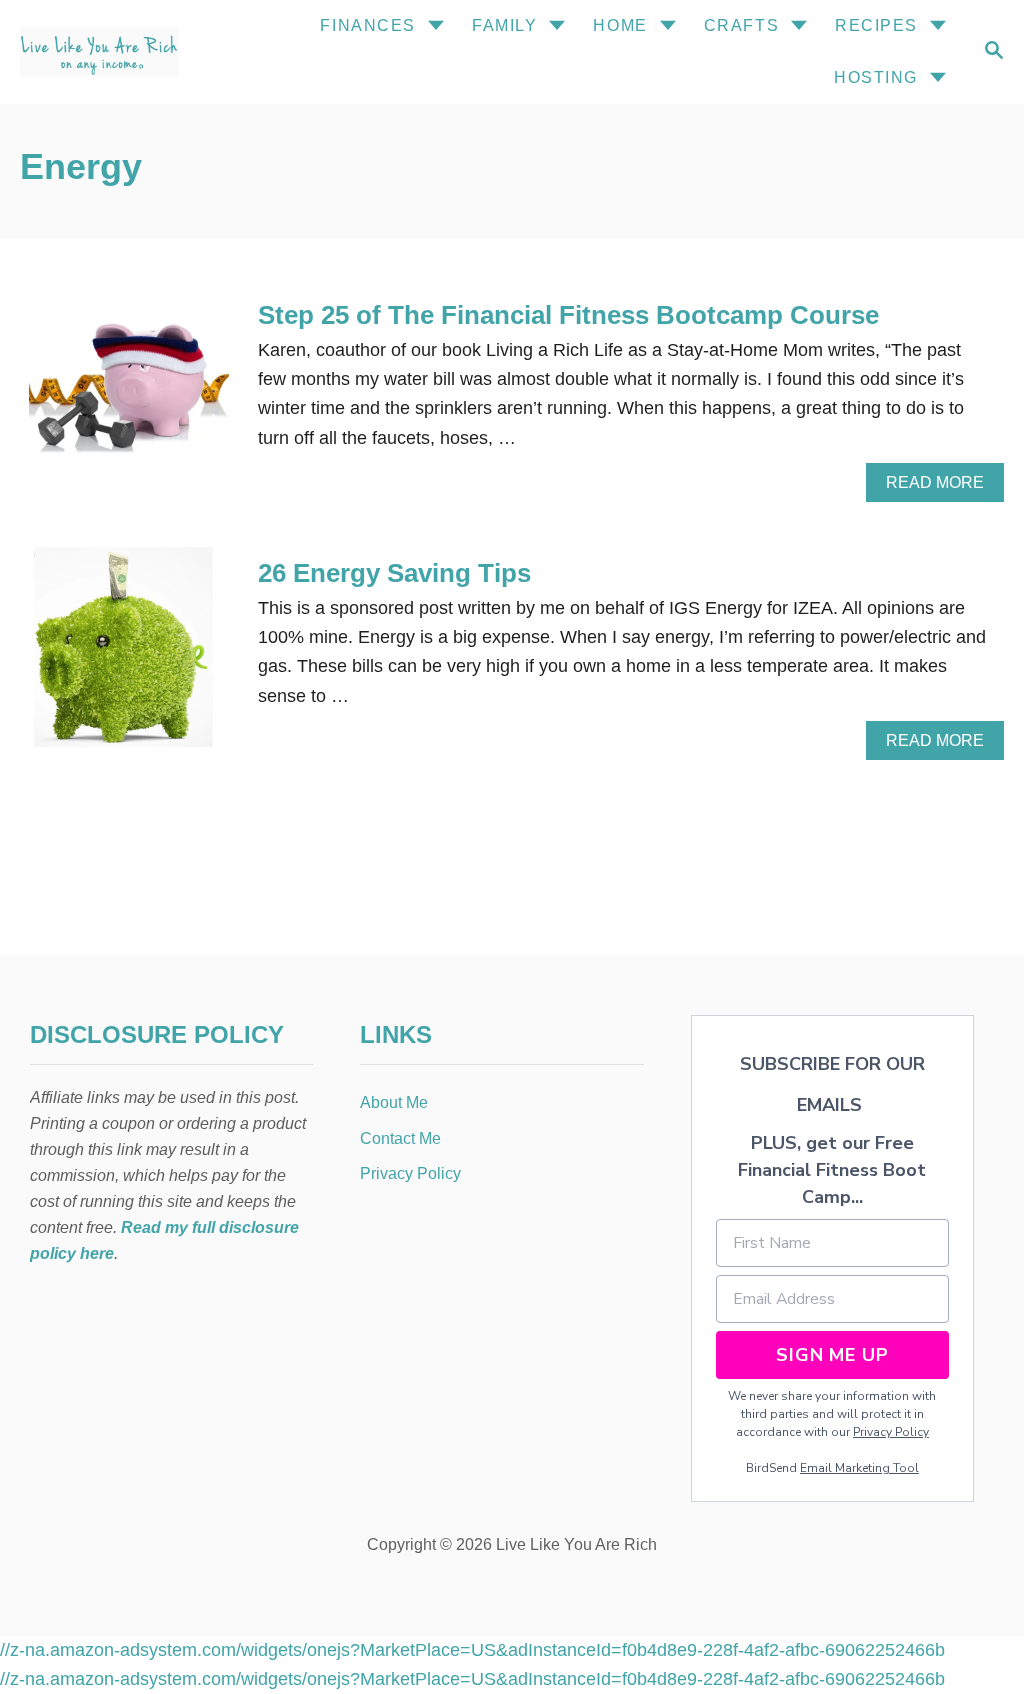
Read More (941, 488)
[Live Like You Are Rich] (118, 52)
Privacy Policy (891, 1432)
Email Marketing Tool (859, 1468)
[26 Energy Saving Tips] (129, 656)
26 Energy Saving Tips (394, 573)
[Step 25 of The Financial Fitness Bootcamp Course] (129, 398)
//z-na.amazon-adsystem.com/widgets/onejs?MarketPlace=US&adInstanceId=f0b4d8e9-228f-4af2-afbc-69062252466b (472, 1650)
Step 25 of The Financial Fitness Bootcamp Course (568, 315)
